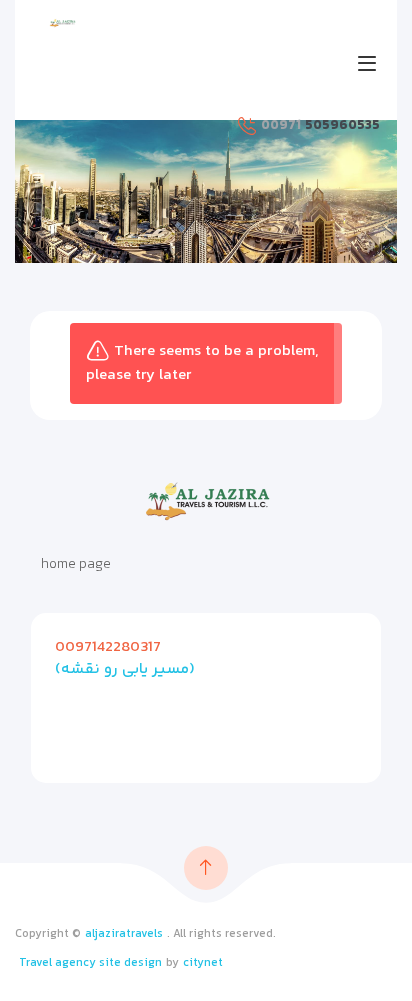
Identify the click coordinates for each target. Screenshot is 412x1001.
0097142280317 (108, 647)
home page (76, 565)
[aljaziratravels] (62, 23)
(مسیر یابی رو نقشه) (125, 669)
